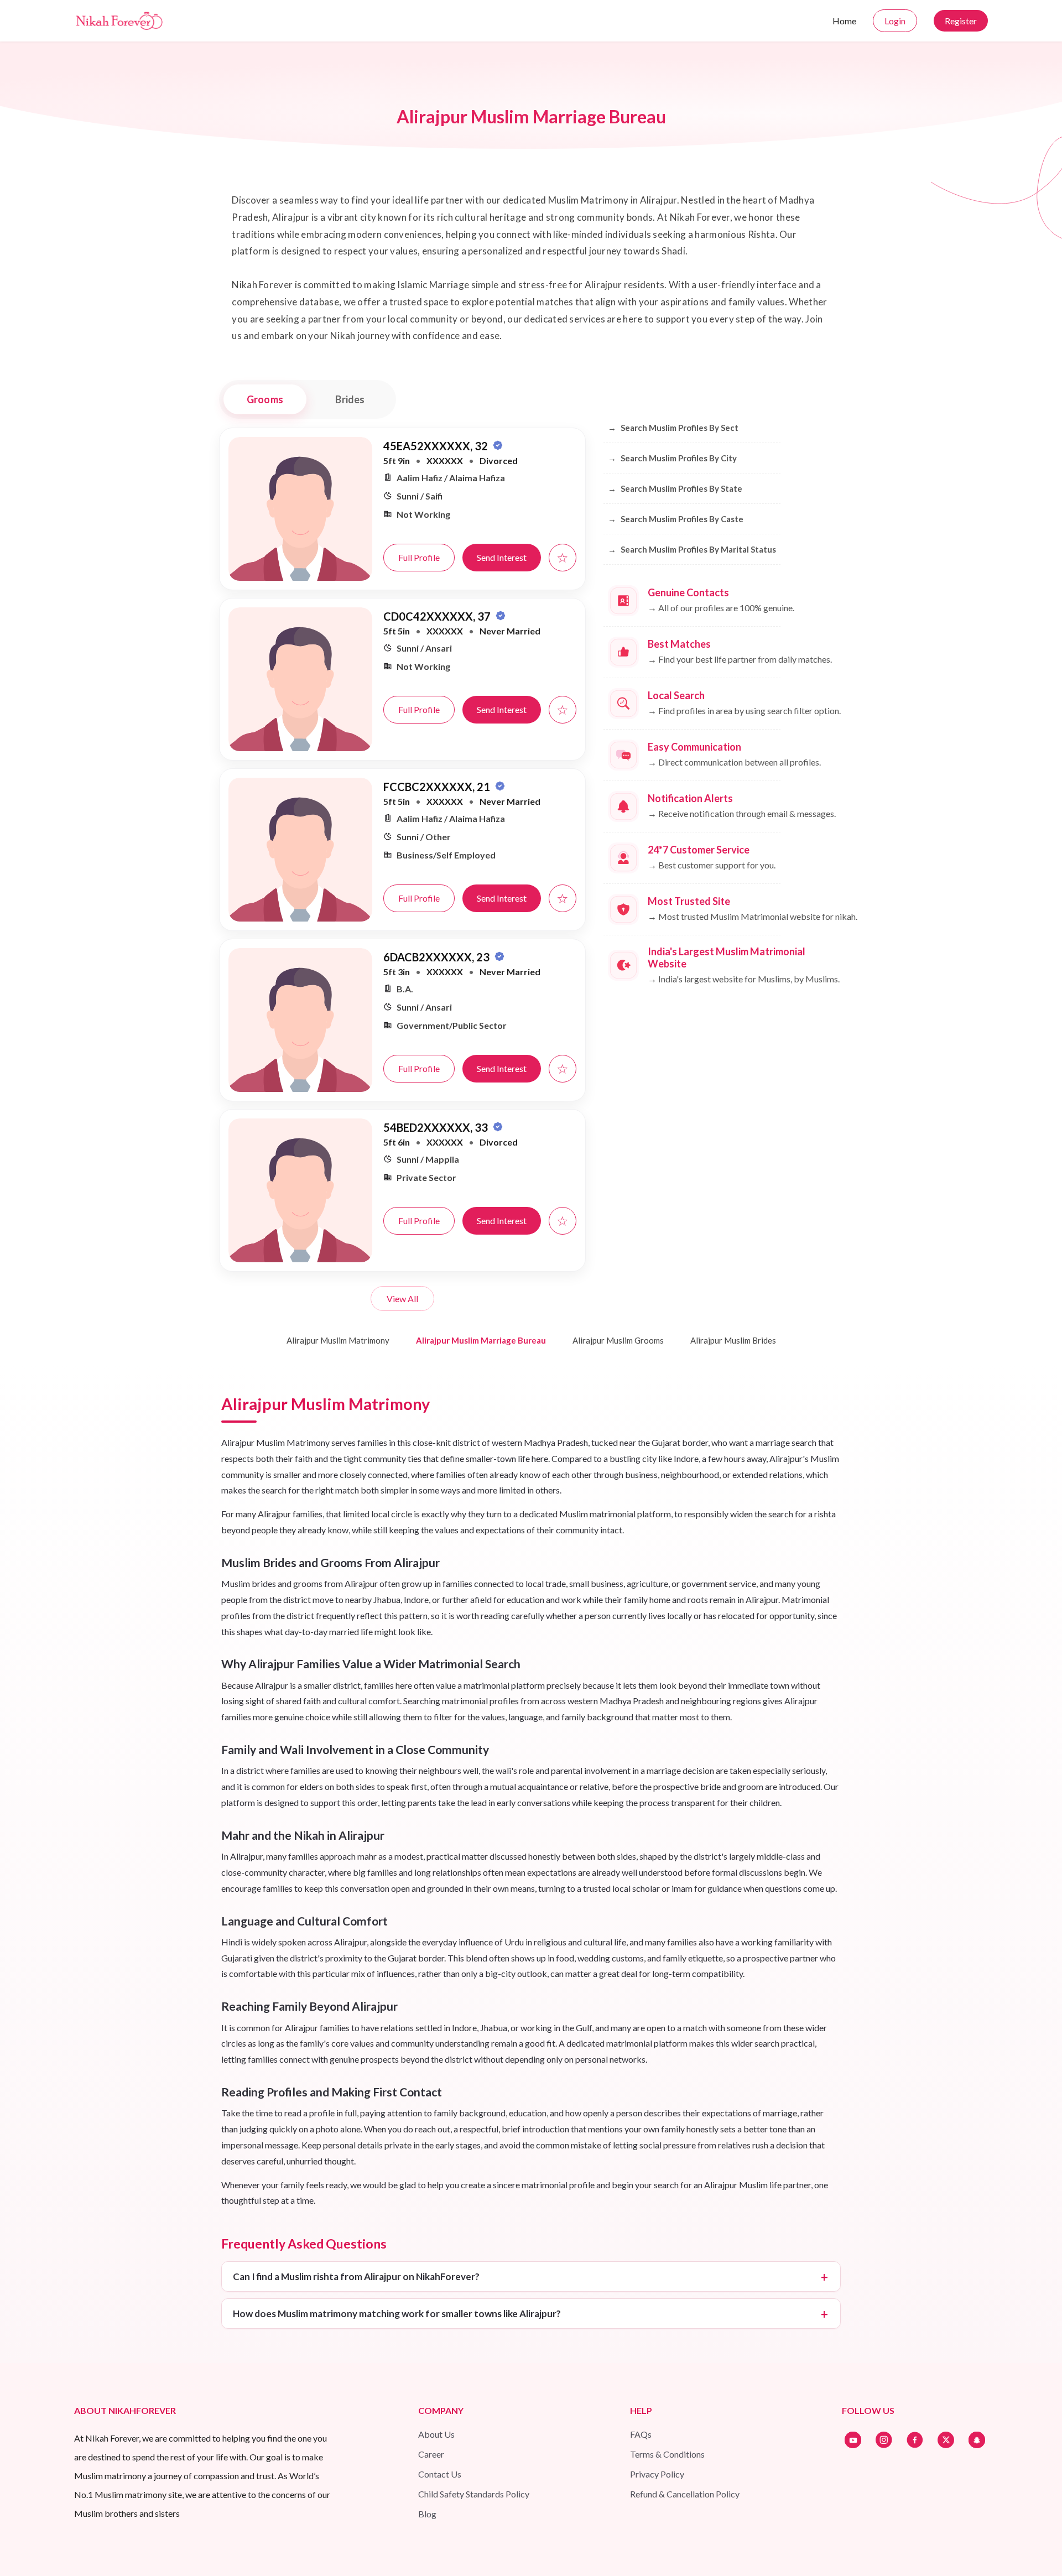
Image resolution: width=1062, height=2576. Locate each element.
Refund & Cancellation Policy (685, 2494)
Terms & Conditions (667, 2454)
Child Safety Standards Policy (474, 2494)
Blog (427, 2514)
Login (895, 21)
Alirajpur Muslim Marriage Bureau (481, 1340)
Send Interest (502, 557)
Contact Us (440, 2474)
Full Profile (419, 557)
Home (844, 21)
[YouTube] (853, 2440)
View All (402, 1299)
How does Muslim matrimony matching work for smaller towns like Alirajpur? (397, 2314)
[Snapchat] (977, 2440)
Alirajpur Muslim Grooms (618, 1340)
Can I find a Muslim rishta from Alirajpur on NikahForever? (356, 2276)
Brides (350, 399)
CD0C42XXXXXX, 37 (438, 616)
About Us (436, 2434)
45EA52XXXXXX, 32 (437, 446)
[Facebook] (915, 2440)
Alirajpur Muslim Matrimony (338, 1340)
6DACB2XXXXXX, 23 (438, 957)
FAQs (641, 2434)
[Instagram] (884, 2440)
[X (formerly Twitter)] (946, 2440)
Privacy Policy (657, 2474)
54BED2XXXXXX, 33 (437, 1127)
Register (961, 21)
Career (431, 2454)
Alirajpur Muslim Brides (733, 1340)
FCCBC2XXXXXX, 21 (438, 787)
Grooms (265, 399)
